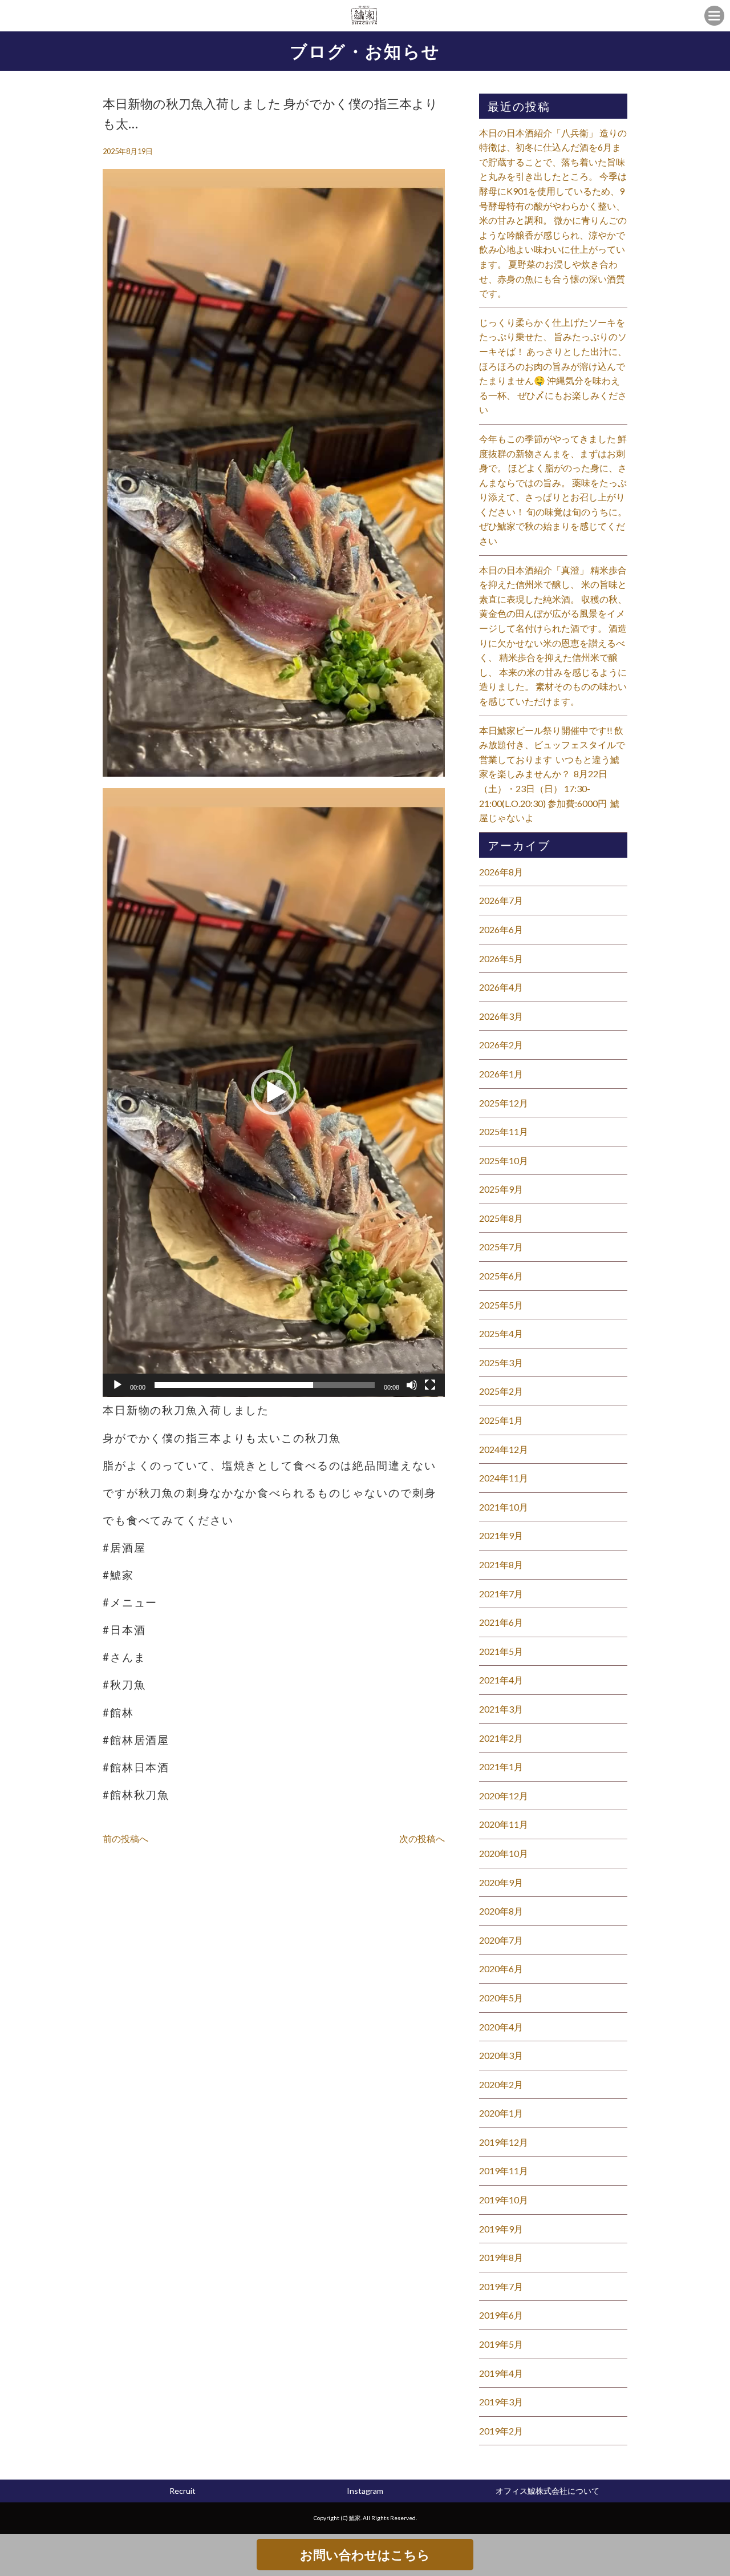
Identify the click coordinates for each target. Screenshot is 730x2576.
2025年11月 (504, 1131)
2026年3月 (501, 1016)
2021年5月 (501, 1651)
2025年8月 (501, 1218)
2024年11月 (504, 1478)
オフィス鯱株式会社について (547, 2491)
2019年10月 (504, 2200)
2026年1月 (501, 1074)
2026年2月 (501, 1045)
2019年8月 (501, 2257)
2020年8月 (501, 1911)
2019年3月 (501, 2402)
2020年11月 (504, 1824)
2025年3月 (501, 1362)
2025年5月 (501, 1305)
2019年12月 (504, 2142)
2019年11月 (504, 2171)
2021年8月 (501, 1564)
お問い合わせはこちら (365, 2555)
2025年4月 (501, 1333)
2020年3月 (501, 2055)
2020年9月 (501, 1882)
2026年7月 (501, 900)
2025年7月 (501, 1247)
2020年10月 (504, 1853)
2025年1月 (501, 1420)
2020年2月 (501, 2084)
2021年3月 (501, 1709)
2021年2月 (501, 1738)
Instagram (365, 2491)
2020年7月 (501, 1940)
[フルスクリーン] (430, 1385)
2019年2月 (501, 2431)
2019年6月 (501, 2315)
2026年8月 (501, 872)
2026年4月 (501, 987)
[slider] (265, 1385)
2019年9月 (501, 2229)
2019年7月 (501, 2286)
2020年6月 (501, 1969)
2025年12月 (504, 1103)
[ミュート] (412, 1385)
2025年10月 (504, 1160)
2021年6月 (501, 1622)
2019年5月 (501, 2344)
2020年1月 (501, 2113)
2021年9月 (501, 1535)
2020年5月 (501, 1998)
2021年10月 (504, 1507)
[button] (274, 1092)
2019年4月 (501, 2373)
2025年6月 (501, 1276)
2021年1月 (501, 1767)
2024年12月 (504, 1449)
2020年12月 (504, 1796)
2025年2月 (501, 1391)
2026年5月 (501, 958)
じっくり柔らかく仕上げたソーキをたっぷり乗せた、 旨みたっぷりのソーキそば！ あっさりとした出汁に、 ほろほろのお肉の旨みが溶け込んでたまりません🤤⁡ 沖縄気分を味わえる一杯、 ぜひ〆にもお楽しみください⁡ (553, 366)
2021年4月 (501, 1680)
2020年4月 (501, 2027)
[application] (274, 1093)
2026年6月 (501, 929)
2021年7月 (501, 1594)
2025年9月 (501, 1189)
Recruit (182, 2491)
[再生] (117, 1385)
